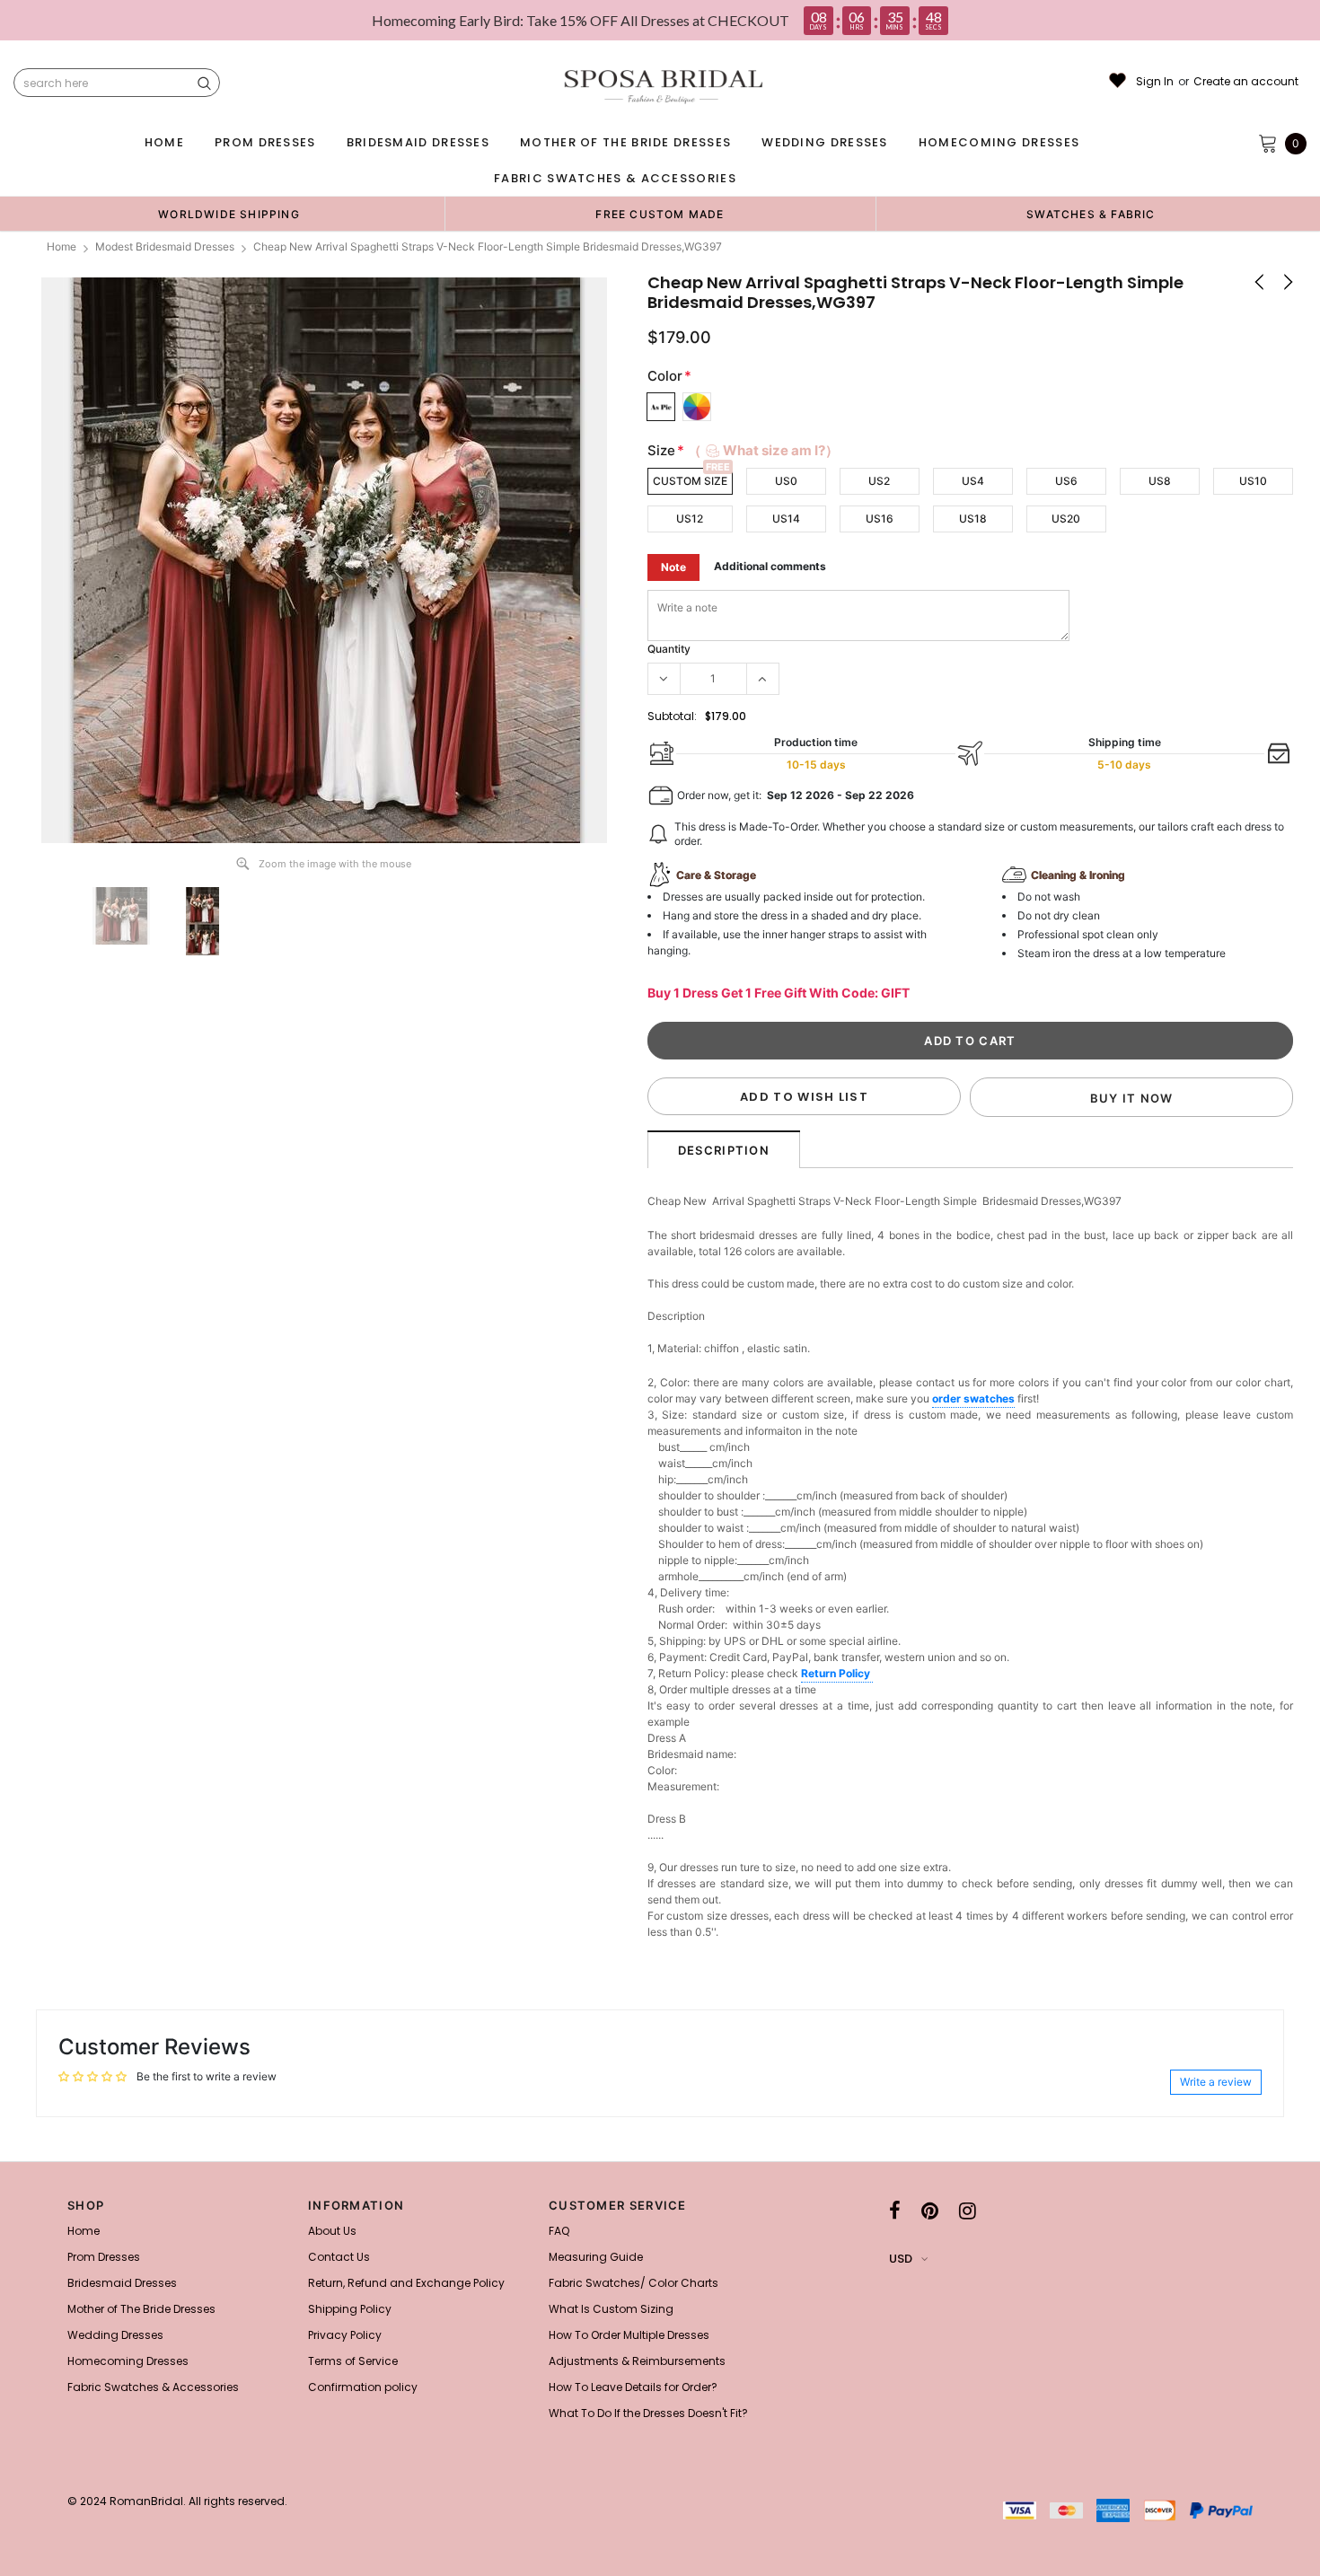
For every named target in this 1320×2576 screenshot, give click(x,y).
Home (62, 246)
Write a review (1216, 2082)
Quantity (669, 649)
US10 (1253, 481)
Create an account (1246, 82)
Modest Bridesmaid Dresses (165, 246)
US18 (973, 519)
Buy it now (1132, 1098)
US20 (1066, 519)
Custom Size (690, 481)
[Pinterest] (930, 2211)
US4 (973, 481)
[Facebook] (895, 2211)
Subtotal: (672, 716)
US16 (880, 519)
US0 (786, 481)
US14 (786, 519)
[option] (229, 214)
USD (901, 2259)
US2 (879, 481)
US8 (1160, 481)
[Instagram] (968, 2211)
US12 (690, 519)
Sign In (1155, 82)
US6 (1066, 481)
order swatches (973, 1398)
